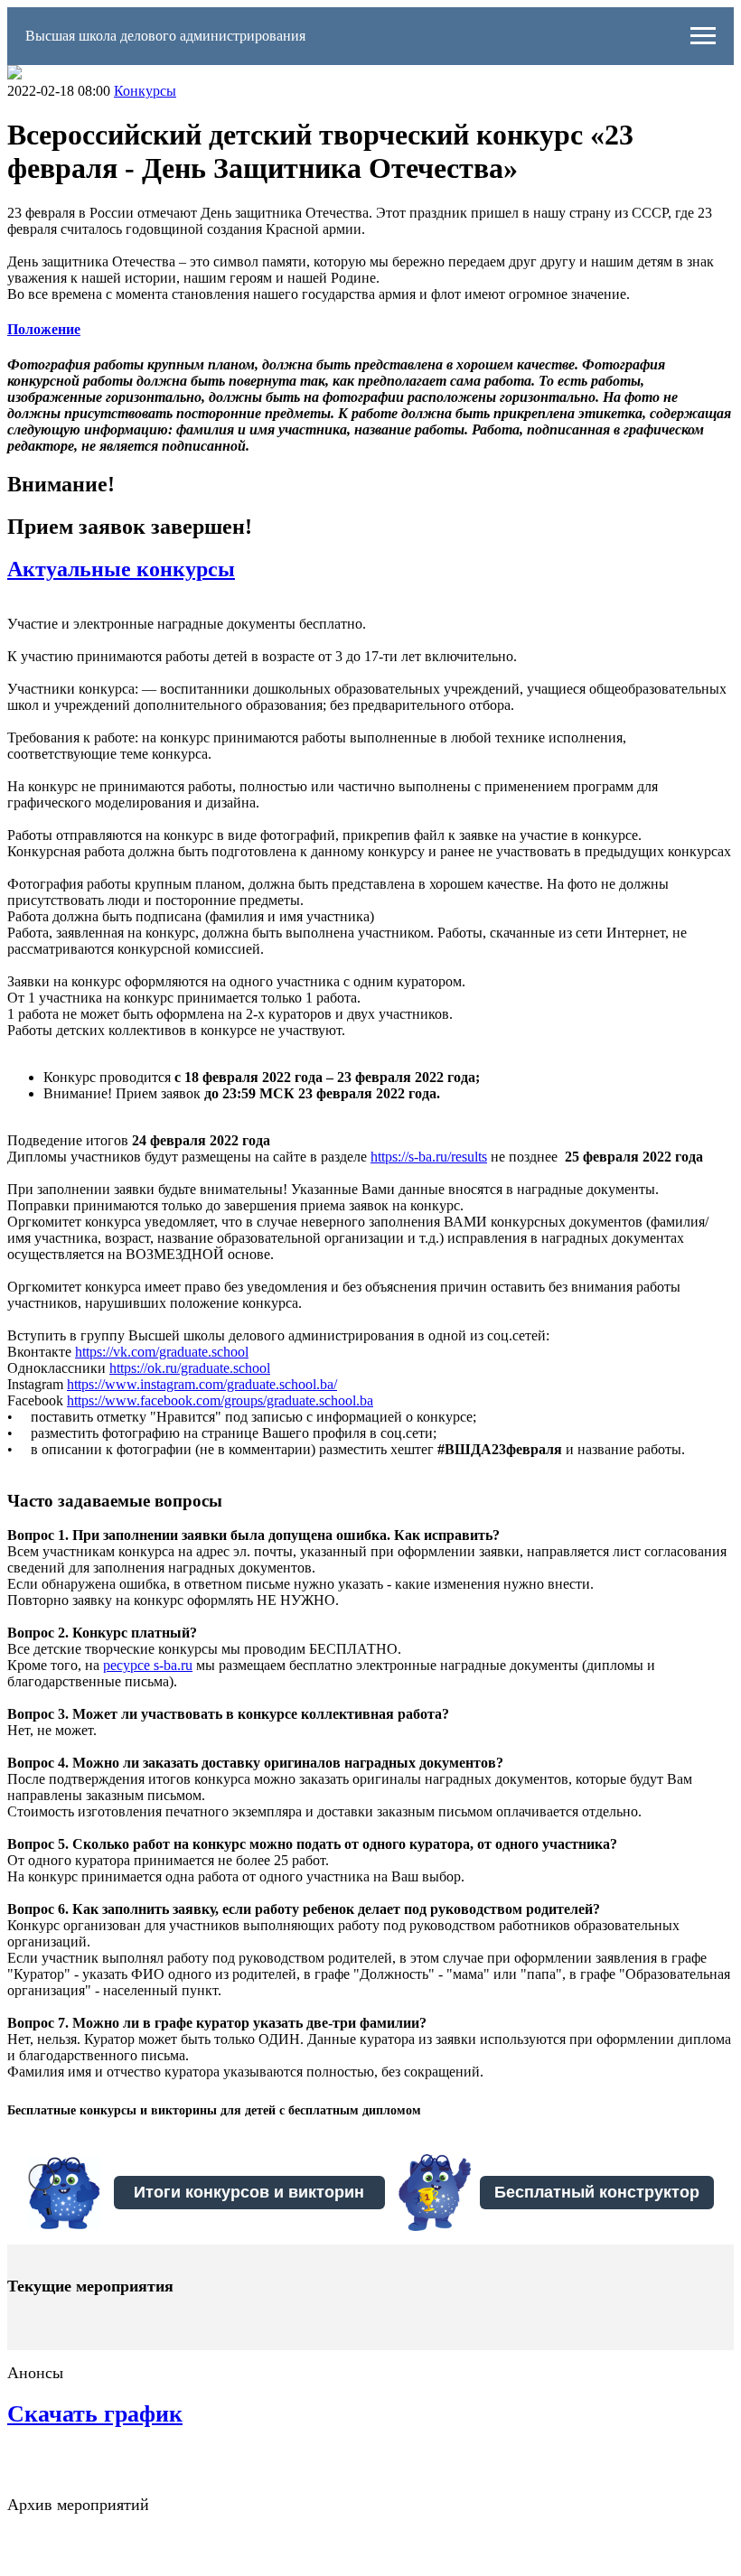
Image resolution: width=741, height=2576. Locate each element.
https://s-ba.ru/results (429, 1157)
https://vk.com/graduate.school (162, 1352)
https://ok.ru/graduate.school (190, 1368)
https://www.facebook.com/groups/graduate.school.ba (220, 1400)
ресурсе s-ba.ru (148, 1665)
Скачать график (95, 2414)
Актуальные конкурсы (121, 569)
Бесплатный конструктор (597, 2192)
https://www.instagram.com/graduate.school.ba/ (202, 1384)
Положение (44, 329)
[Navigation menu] (703, 36)
